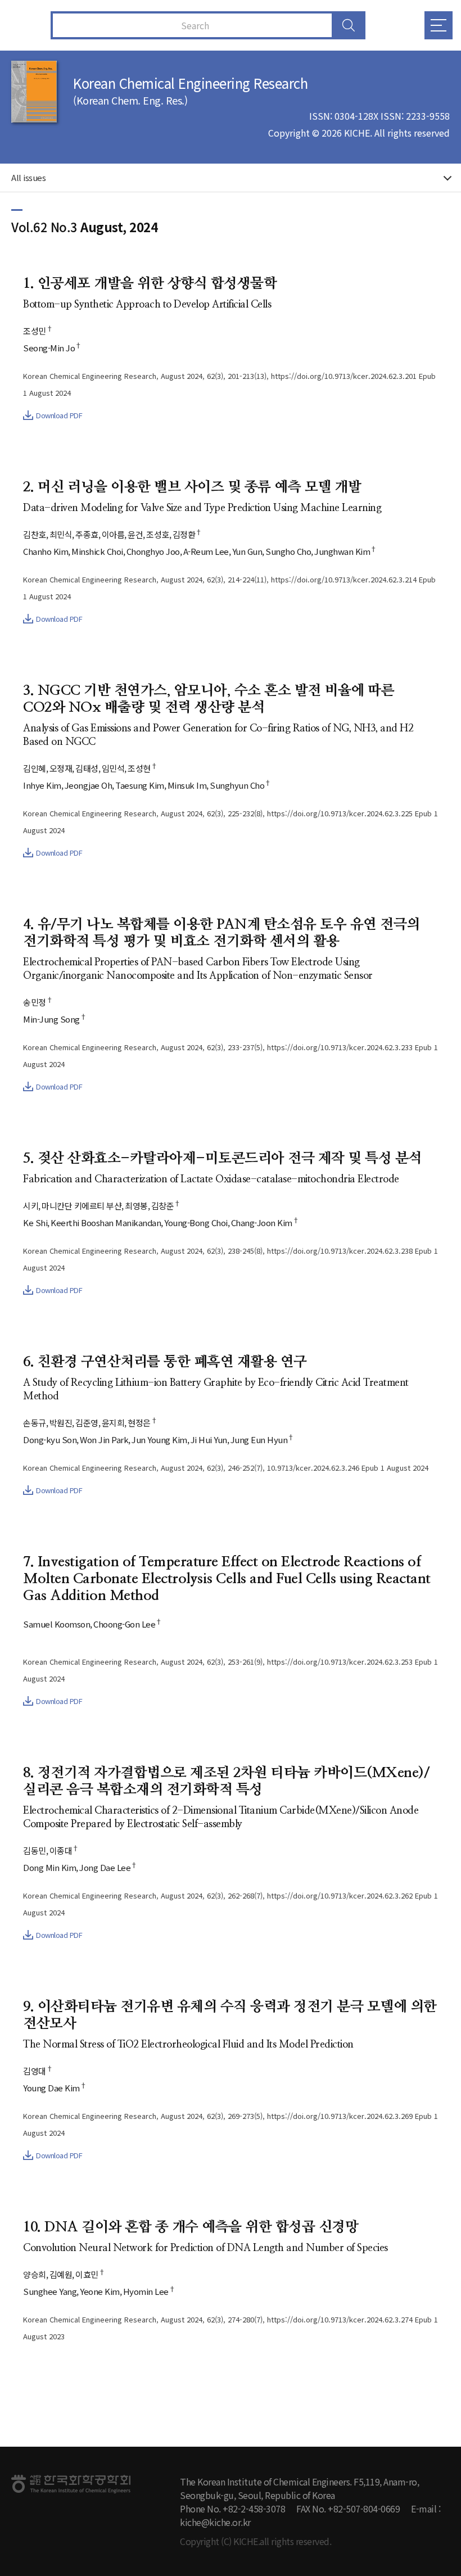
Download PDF (59, 415)
